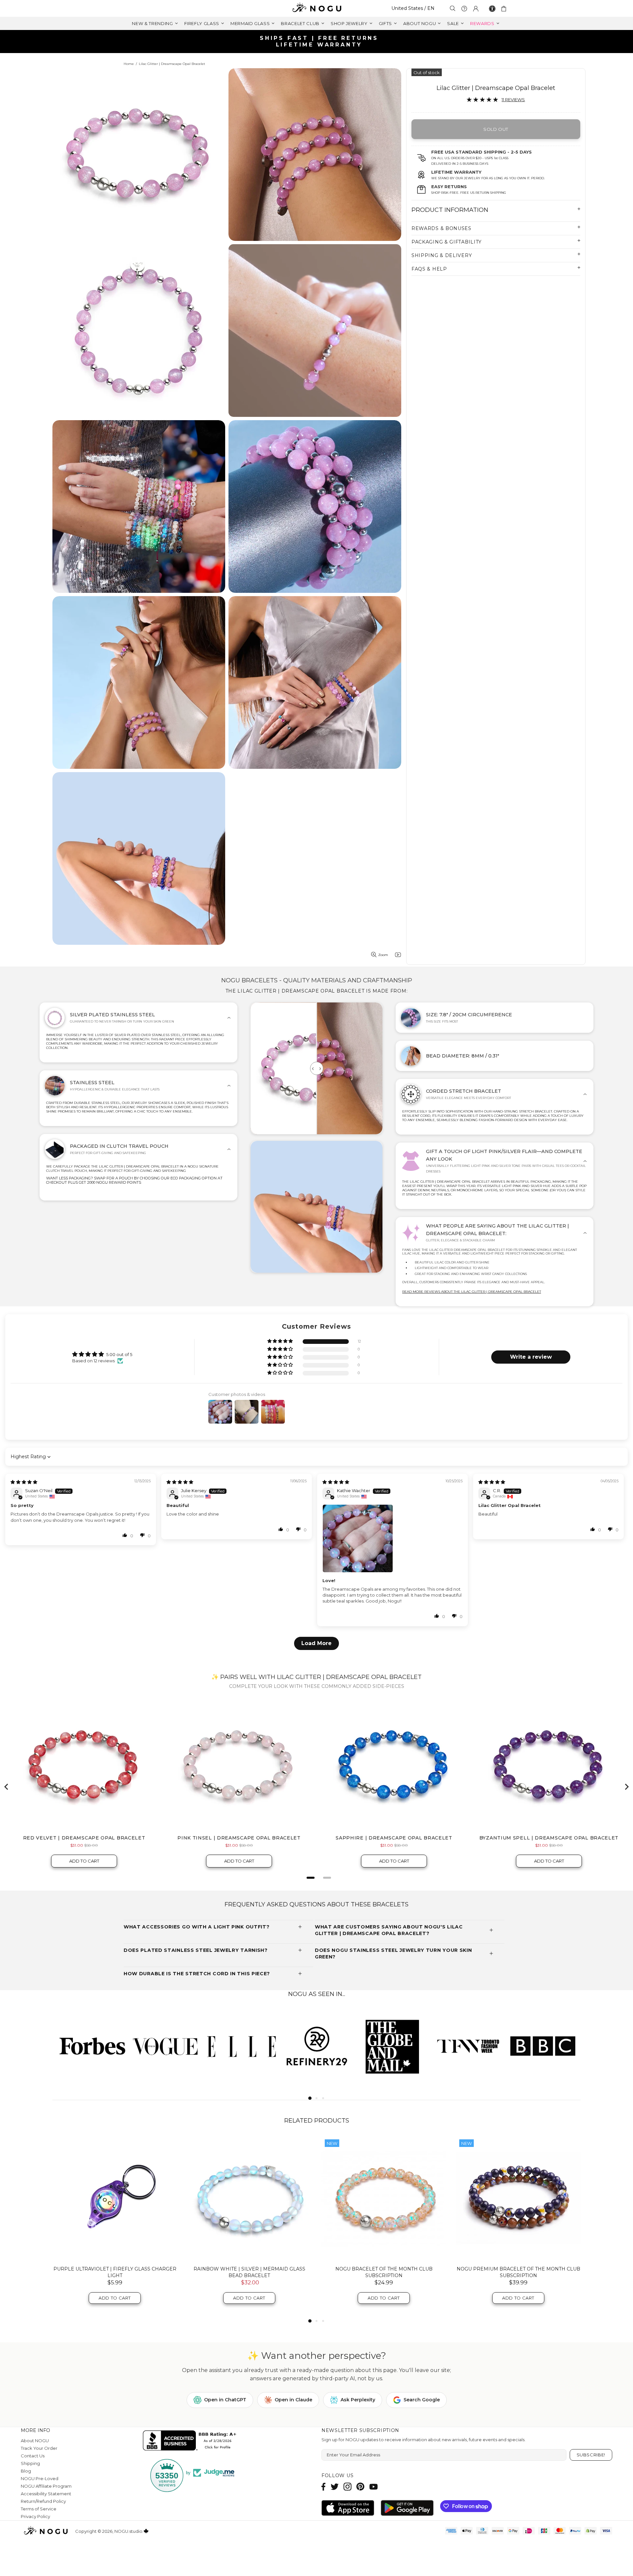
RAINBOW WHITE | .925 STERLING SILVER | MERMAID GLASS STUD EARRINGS (518, 2272)
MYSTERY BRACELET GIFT (249, 2269)
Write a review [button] (531, 1357)
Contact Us (33, 2456)
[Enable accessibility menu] (492, 9)
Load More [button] (316, 1643)
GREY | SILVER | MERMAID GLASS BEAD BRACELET (115, 2269)
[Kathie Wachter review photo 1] (392, 1538)
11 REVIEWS (513, 100)
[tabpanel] (90, 2046)
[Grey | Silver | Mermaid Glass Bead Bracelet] (115, 2198)
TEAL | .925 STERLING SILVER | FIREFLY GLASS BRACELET (384, 2272)
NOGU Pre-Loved (40, 2478)
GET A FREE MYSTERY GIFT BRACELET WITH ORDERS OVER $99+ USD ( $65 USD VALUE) (319, 41)
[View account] (476, 9)
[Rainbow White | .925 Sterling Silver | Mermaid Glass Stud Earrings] (518, 2198)
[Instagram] (347, 2487)
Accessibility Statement (46, 2494)
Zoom (383, 955)
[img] (24, 1482)
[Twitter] (335, 2487)
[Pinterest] (360, 2487)
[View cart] (505, 9)
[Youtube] (374, 2487)
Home (129, 64)
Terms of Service (39, 2509)
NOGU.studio (316, 8)
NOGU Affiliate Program (46, 2486)
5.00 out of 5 (119, 1354)
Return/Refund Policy (43, 2501)
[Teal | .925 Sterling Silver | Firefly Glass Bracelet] (384, 2198)
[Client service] (464, 9)
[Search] (453, 8)
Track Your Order (39, 2448)
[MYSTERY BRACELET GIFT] (249, 2198)
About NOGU (35, 2441)
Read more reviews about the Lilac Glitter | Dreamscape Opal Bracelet (472, 1292)
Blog (26, 2471)
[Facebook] (324, 2487)
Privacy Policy (35, 2516)
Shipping (30, 2463)
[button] (281, 1341)
